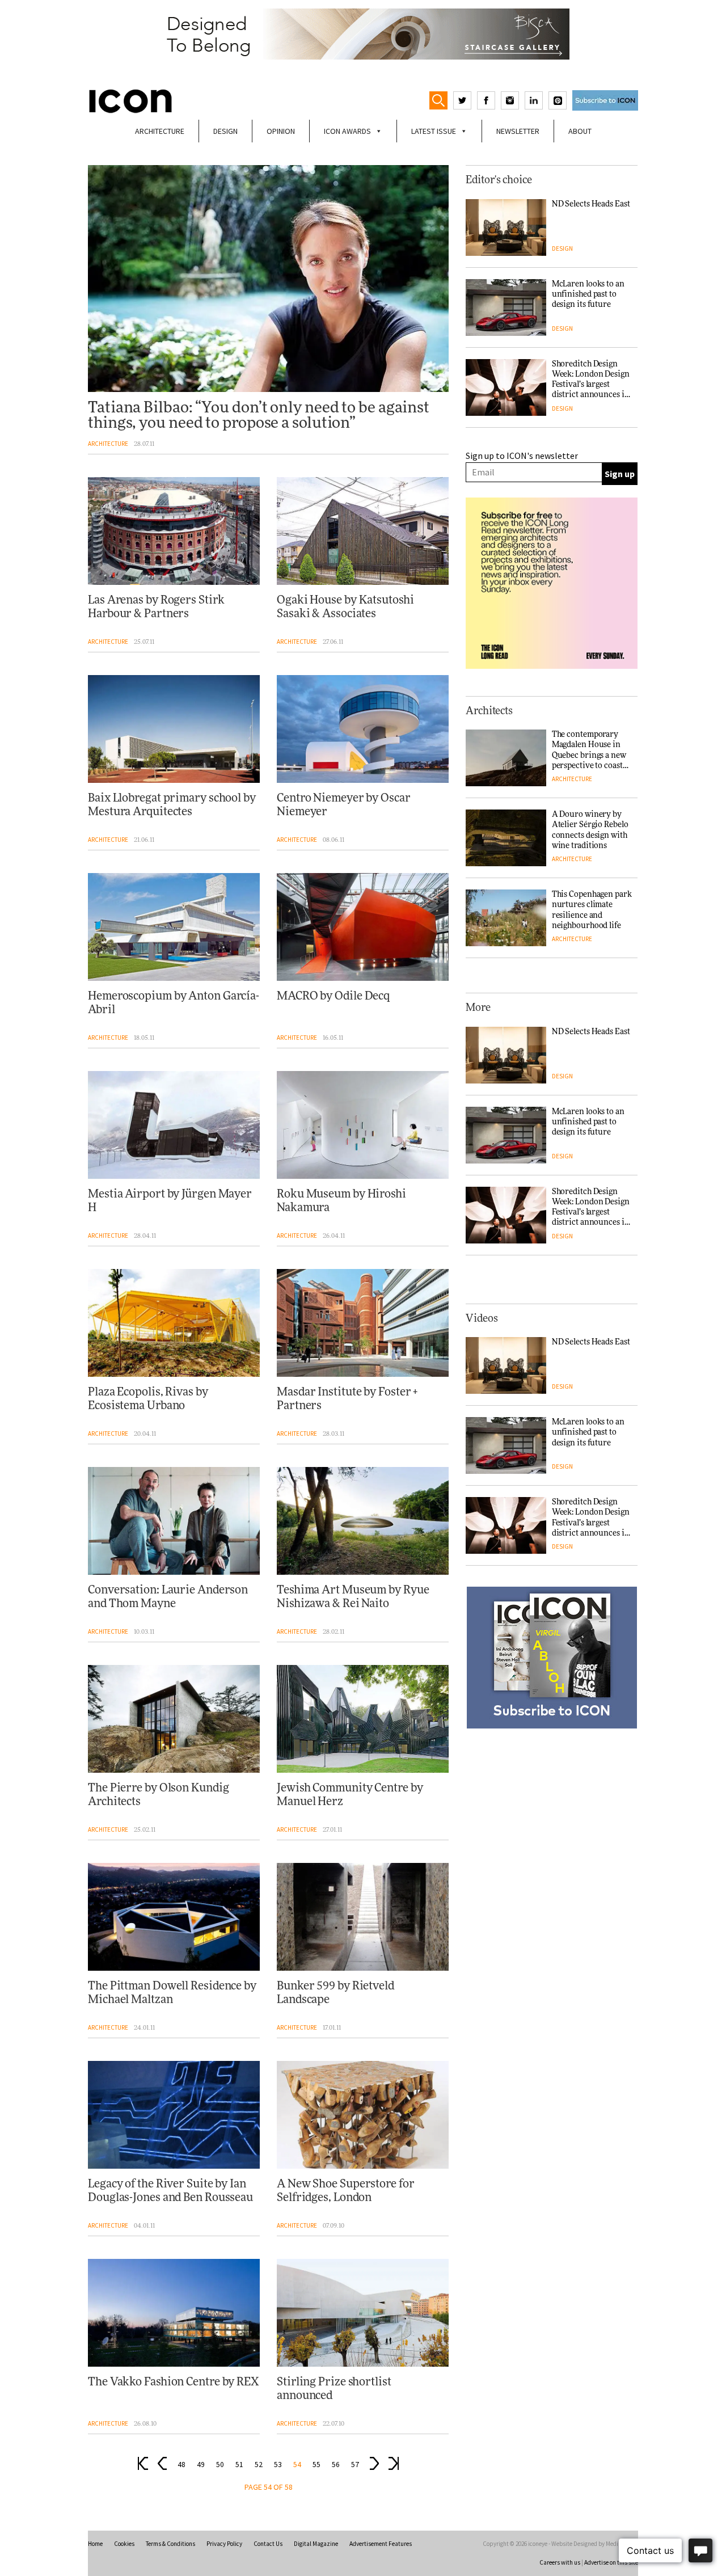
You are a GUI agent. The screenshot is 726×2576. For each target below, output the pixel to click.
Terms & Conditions (170, 2544)
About (580, 131)
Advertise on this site (611, 2562)
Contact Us (268, 2544)
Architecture (160, 131)
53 (278, 2465)
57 (355, 2465)
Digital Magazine (316, 2544)
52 (259, 2465)
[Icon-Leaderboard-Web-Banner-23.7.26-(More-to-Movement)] (363, 34)
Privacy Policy (224, 2544)
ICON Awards (347, 131)
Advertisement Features (381, 2544)
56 (336, 2465)
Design (225, 131)
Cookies (124, 2544)
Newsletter (518, 131)
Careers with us (560, 2562)
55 (316, 2465)
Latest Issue (434, 131)
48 (181, 2465)
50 (220, 2465)
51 (239, 2465)
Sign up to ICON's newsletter (522, 456)
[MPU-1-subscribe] (552, 1658)
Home (95, 2544)
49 (201, 2465)
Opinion (281, 131)
